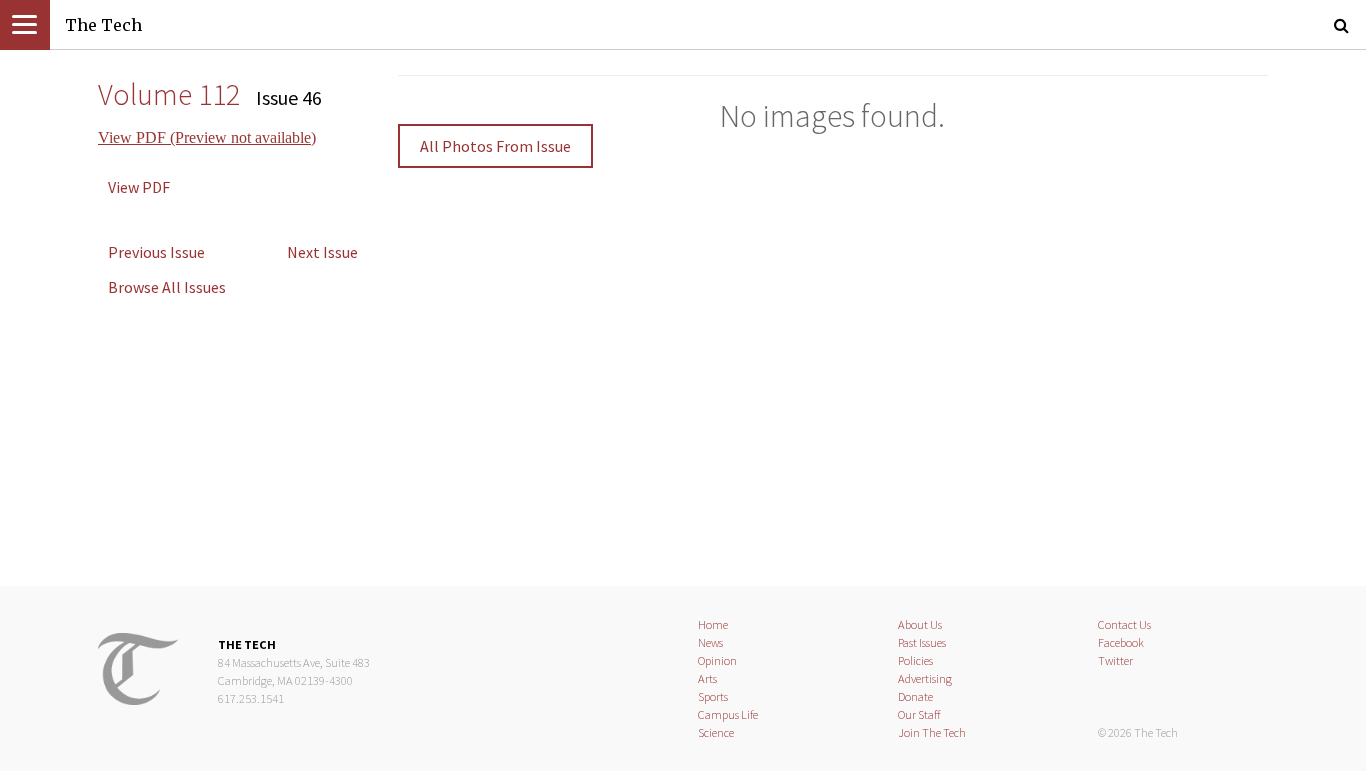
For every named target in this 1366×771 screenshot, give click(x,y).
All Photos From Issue (495, 146)
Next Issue (322, 252)
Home (713, 624)
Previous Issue (156, 252)
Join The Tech (932, 732)
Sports (713, 696)
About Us (920, 624)
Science (716, 732)
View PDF (139, 187)
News (710, 642)
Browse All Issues (167, 287)
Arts (707, 678)
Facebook (1121, 642)
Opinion (717, 660)
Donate (915, 696)
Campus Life (728, 714)
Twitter (1115, 660)
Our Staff (919, 714)
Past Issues (922, 642)
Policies (915, 660)
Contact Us (1124, 624)
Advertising (925, 678)
